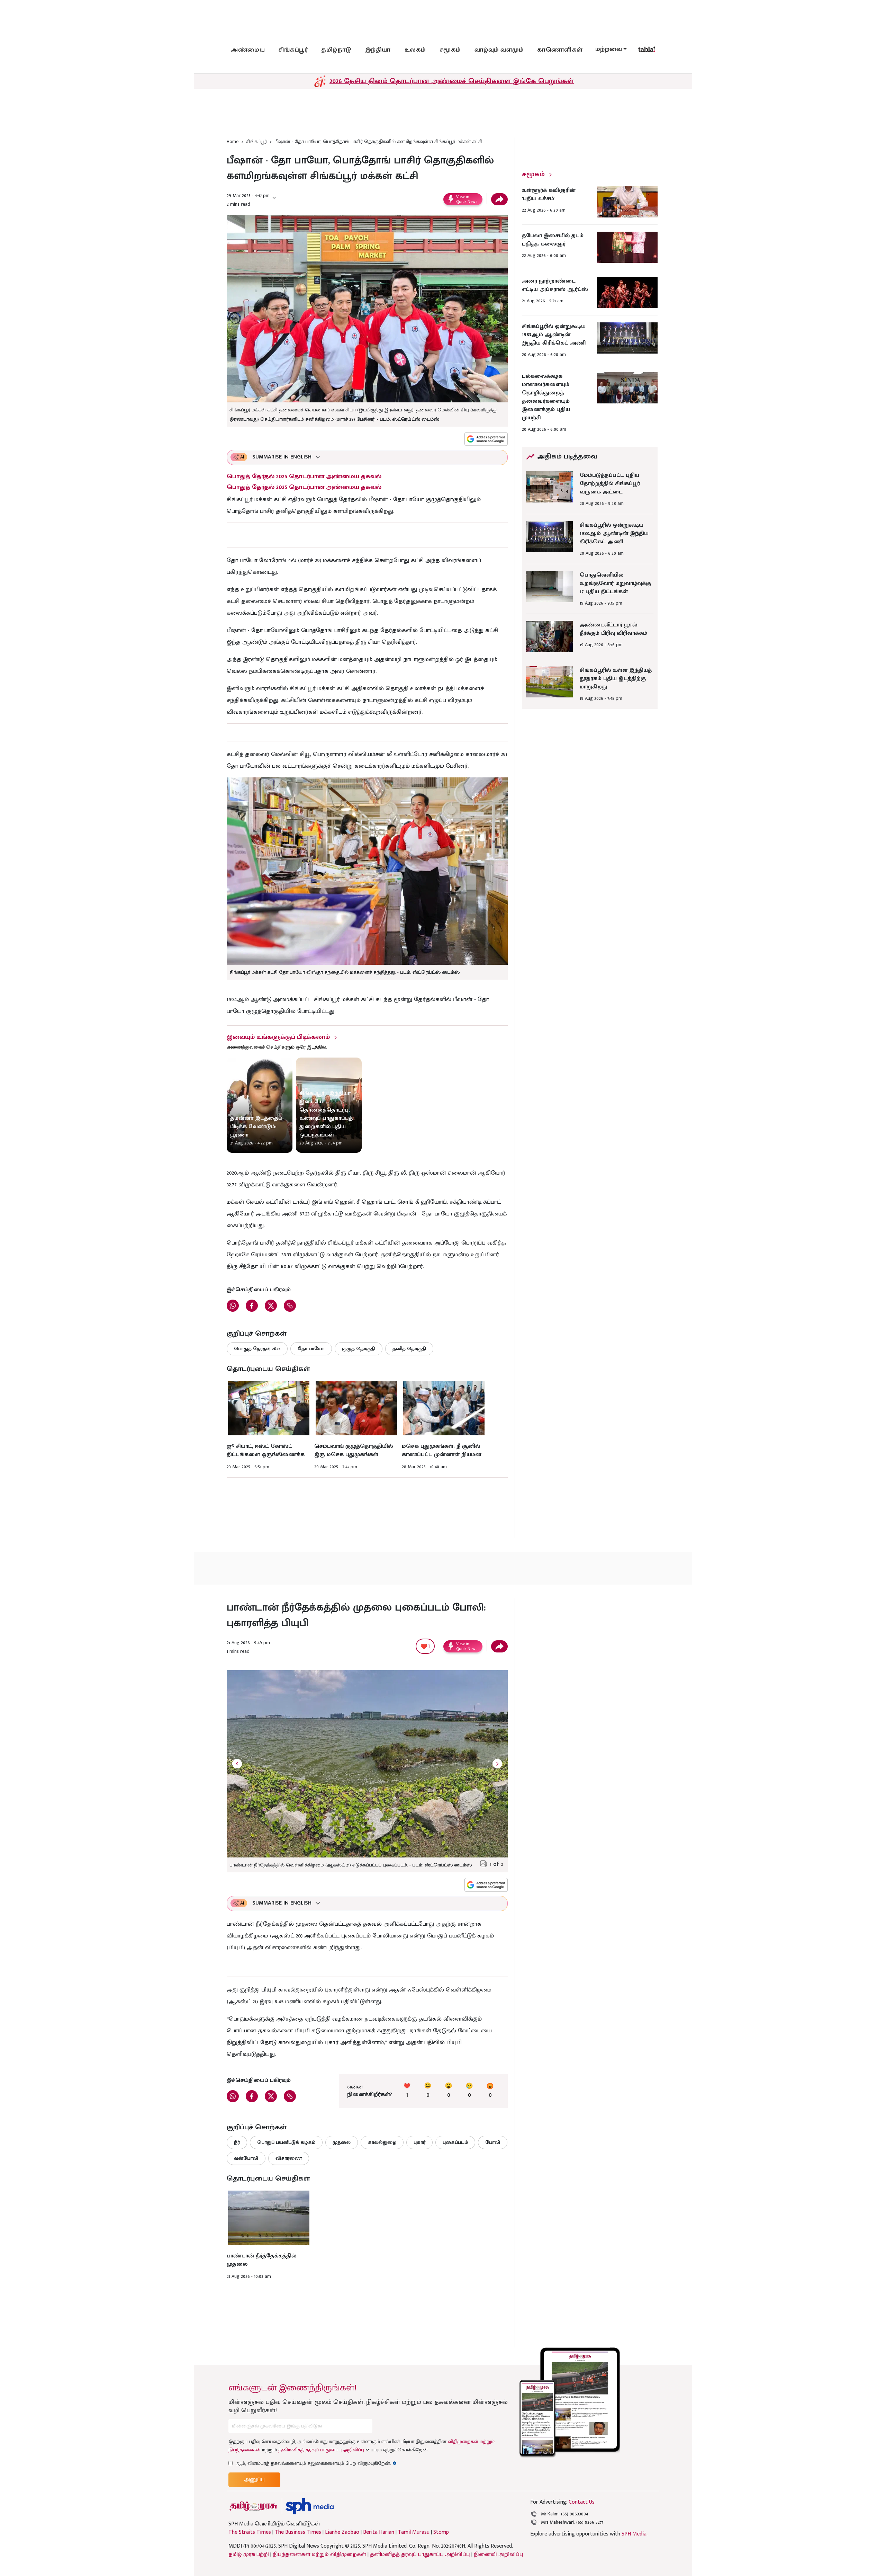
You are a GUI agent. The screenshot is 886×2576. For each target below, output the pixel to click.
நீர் (237, 2142)
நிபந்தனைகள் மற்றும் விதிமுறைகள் (319, 2554)
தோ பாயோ (311, 1349)
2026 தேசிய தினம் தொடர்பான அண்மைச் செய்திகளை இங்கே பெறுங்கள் (452, 81)
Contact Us (582, 2502)
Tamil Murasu (414, 2532)
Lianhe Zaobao (342, 2532)
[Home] (310, 2506)
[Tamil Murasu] (253, 2506)
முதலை (342, 2142)
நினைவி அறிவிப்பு (499, 2554)
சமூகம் (450, 50)
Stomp (441, 2532)
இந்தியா (378, 50)
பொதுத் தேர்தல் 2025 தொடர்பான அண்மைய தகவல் (304, 476)
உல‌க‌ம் (415, 50)
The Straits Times (250, 2532)
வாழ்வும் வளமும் (499, 50)
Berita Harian (379, 2532)
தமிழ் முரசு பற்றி (249, 2554)
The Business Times (298, 2532)
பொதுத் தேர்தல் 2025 (257, 1349)
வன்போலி (246, 2158)
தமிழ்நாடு (336, 50)
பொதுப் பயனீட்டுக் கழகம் (286, 2142)
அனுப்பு (254, 2480)
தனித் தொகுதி (409, 1349)
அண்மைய (248, 50)
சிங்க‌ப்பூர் (293, 50)
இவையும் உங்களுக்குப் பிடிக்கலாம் (278, 1037)
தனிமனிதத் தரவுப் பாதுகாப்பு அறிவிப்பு (321, 2450)
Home (233, 141)
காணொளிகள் (560, 50)
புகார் (419, 2142)
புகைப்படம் (455, 2142)
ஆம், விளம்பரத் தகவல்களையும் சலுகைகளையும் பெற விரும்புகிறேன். (316, 2463)
